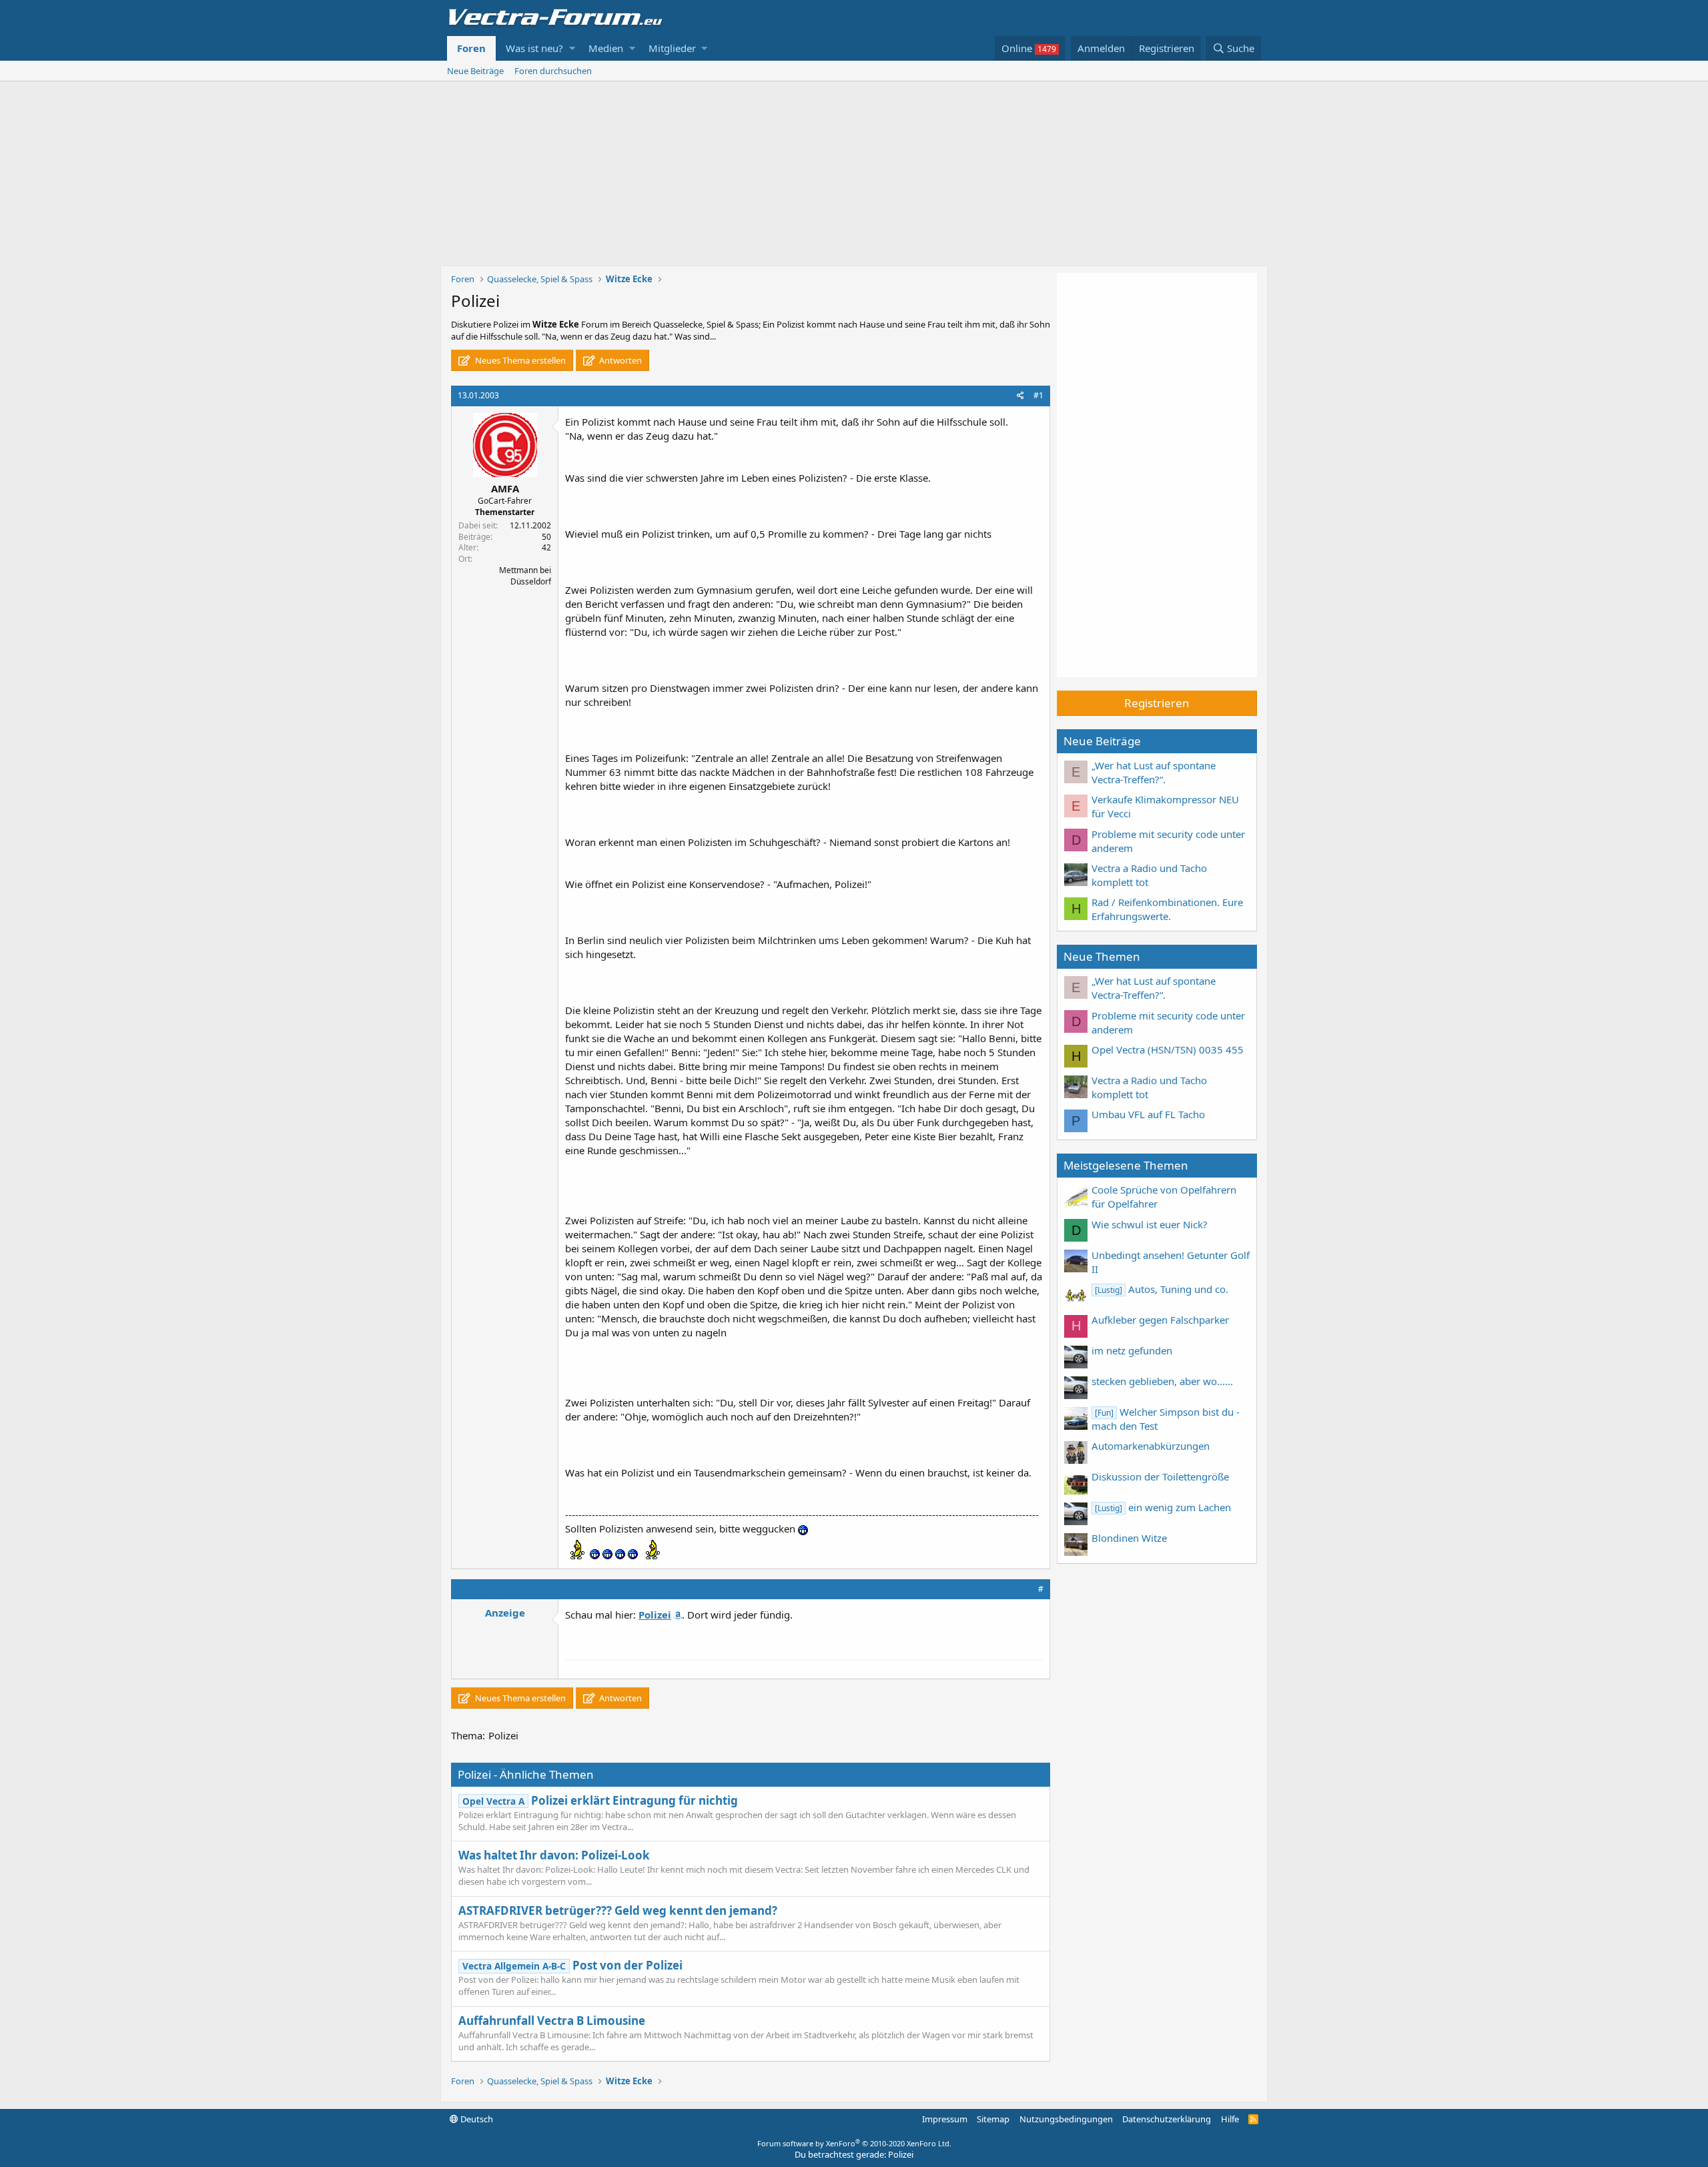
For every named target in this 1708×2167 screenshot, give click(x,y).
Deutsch (476, 2119)
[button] (572, 48)
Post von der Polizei (572, 1965)
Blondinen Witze (1129, 1538)
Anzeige (505, 1613)
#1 (1038, 395)
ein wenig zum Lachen (1163, 1507)
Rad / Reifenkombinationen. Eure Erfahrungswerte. (1167, 909)
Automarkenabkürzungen (1151, 1446)
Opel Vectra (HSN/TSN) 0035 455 (1168, 1049)
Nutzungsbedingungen (1066, 2119)
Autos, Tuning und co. (1162, 1289)
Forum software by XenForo (854, 2143)
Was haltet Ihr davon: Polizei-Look (554, 1855)
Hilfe (1230, 2119)
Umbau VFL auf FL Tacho (1148, 1114)
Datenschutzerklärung (1167, 2119)
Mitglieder (672, 48)
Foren (471, 48)
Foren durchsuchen (553, 71)
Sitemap (993, 2119)
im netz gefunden (1132, 1350)
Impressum (945, 2119)
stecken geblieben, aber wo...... (1162, 1381)
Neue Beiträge (475, 71)
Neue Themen (1102, 956)
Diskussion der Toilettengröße (1160, 1476)
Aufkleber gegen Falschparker (1160, 1320)
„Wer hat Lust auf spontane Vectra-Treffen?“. (1154, 772)
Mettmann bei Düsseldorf (525, 576)
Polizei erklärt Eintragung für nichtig (600, 1800)
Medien (606, 48)
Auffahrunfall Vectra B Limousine (552, 2021)
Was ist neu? (534, 48)
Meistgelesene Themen (1126, 1165)
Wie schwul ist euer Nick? (1150, 1224)
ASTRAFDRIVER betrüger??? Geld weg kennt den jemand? (618, 1910)
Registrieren (1157, 703)
